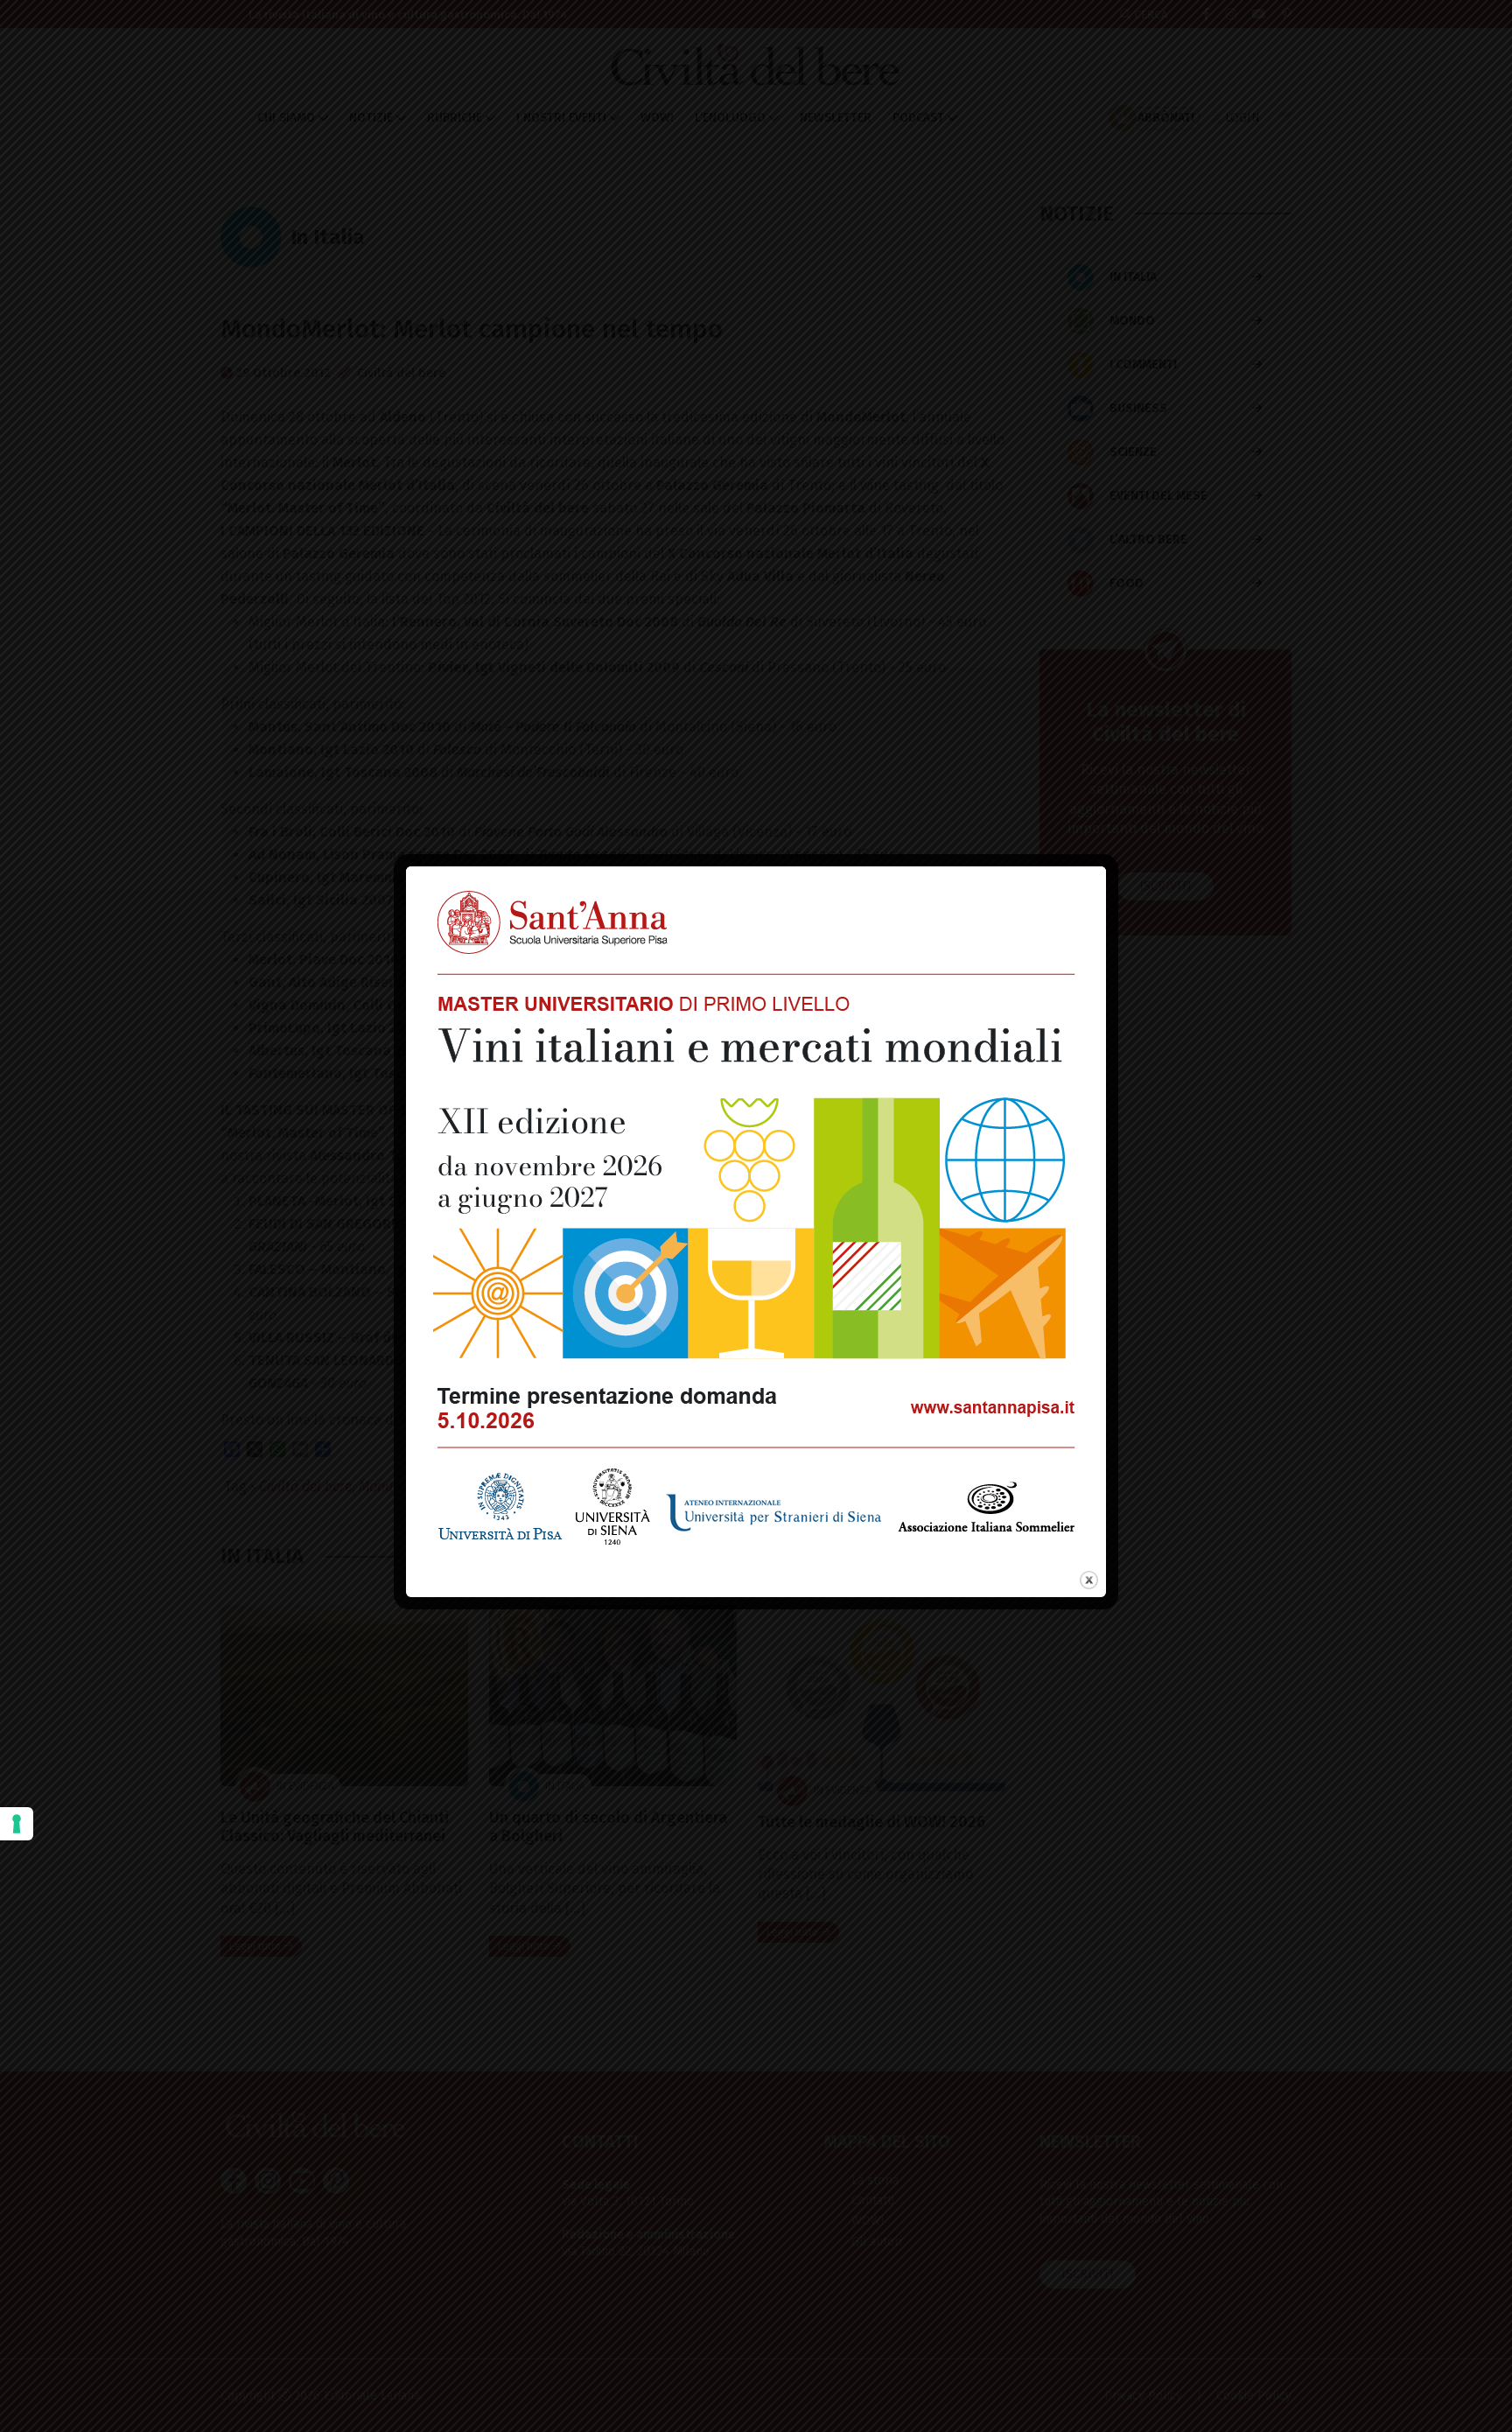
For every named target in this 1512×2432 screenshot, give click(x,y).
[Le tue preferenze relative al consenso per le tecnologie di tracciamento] (17, 1824)
